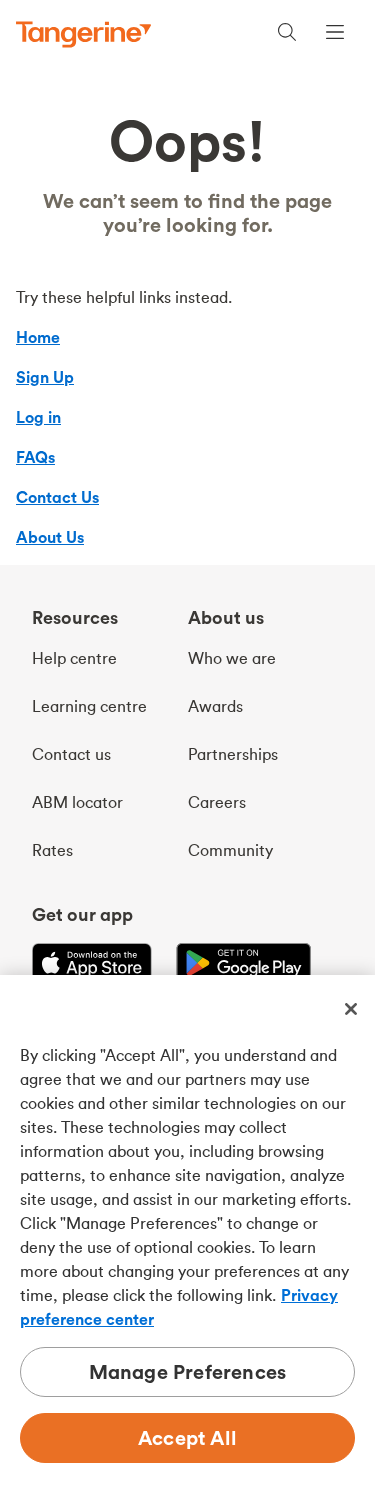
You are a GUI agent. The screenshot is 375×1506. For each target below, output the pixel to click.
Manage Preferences (188, 1371)
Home (38, 337)
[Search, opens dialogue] (287, 34)
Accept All (187, 1437)
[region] (187, 1240)
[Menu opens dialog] (335, 34)
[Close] (351, 1009)
